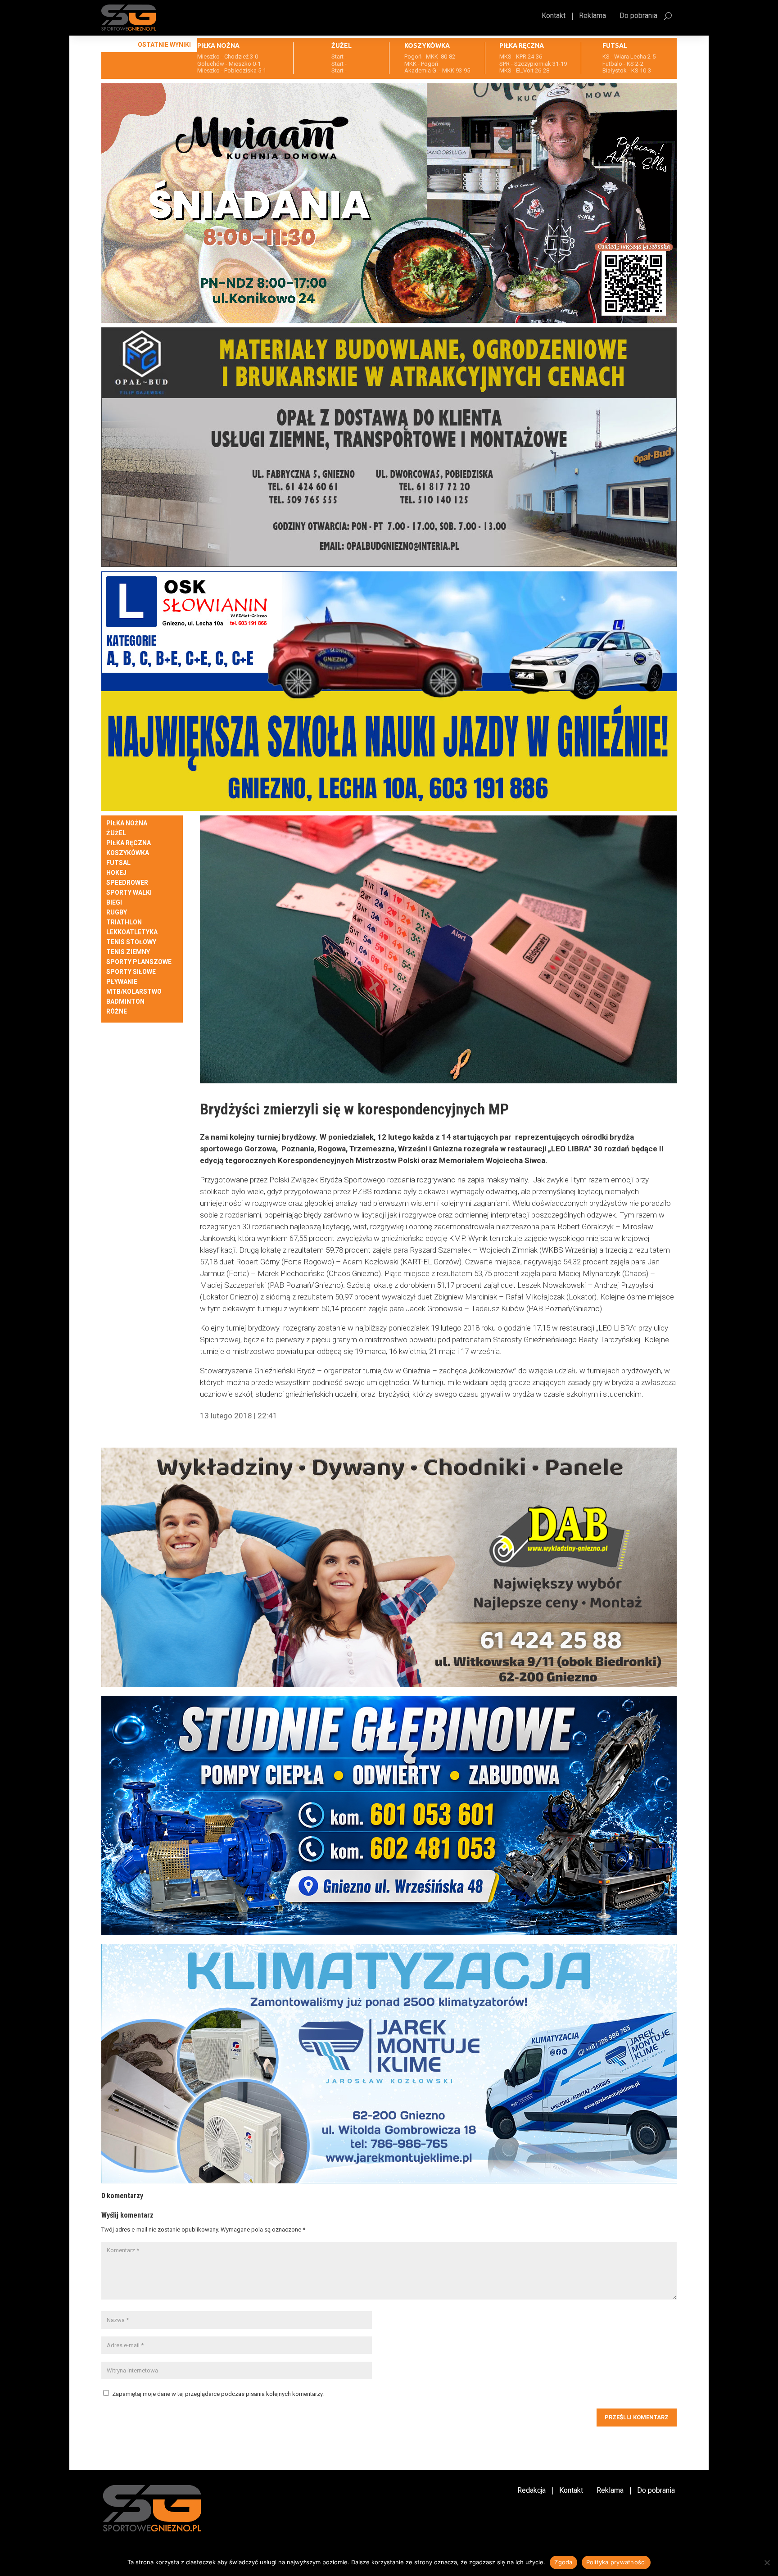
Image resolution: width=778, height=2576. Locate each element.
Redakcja (531, 2491)
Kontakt (554, 16)
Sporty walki (129, 893)
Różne (117, 1012)
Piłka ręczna (129, 843)
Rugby (117, 912)
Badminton (125, 1002)
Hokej (116, 873)
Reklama (593, 16)
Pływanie (122, 982)
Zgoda (563, 2562)
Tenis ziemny (128, 952)
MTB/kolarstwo (134, 992)
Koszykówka (128, 853)
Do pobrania (638, 16)
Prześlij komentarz (637, 2417)
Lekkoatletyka (132, 932)
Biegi (114, 903)
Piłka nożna (127, 823)
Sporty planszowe (139, 962)
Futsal (118, 863)
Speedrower (127, 883)
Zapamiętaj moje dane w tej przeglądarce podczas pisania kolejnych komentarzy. (218, 2394)
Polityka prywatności (616, 2562)
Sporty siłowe (131, 972)
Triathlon (124, 922)
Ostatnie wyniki (164, 45)
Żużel (116, 833)
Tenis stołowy (131, 942)
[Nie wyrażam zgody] (767, 2562)
